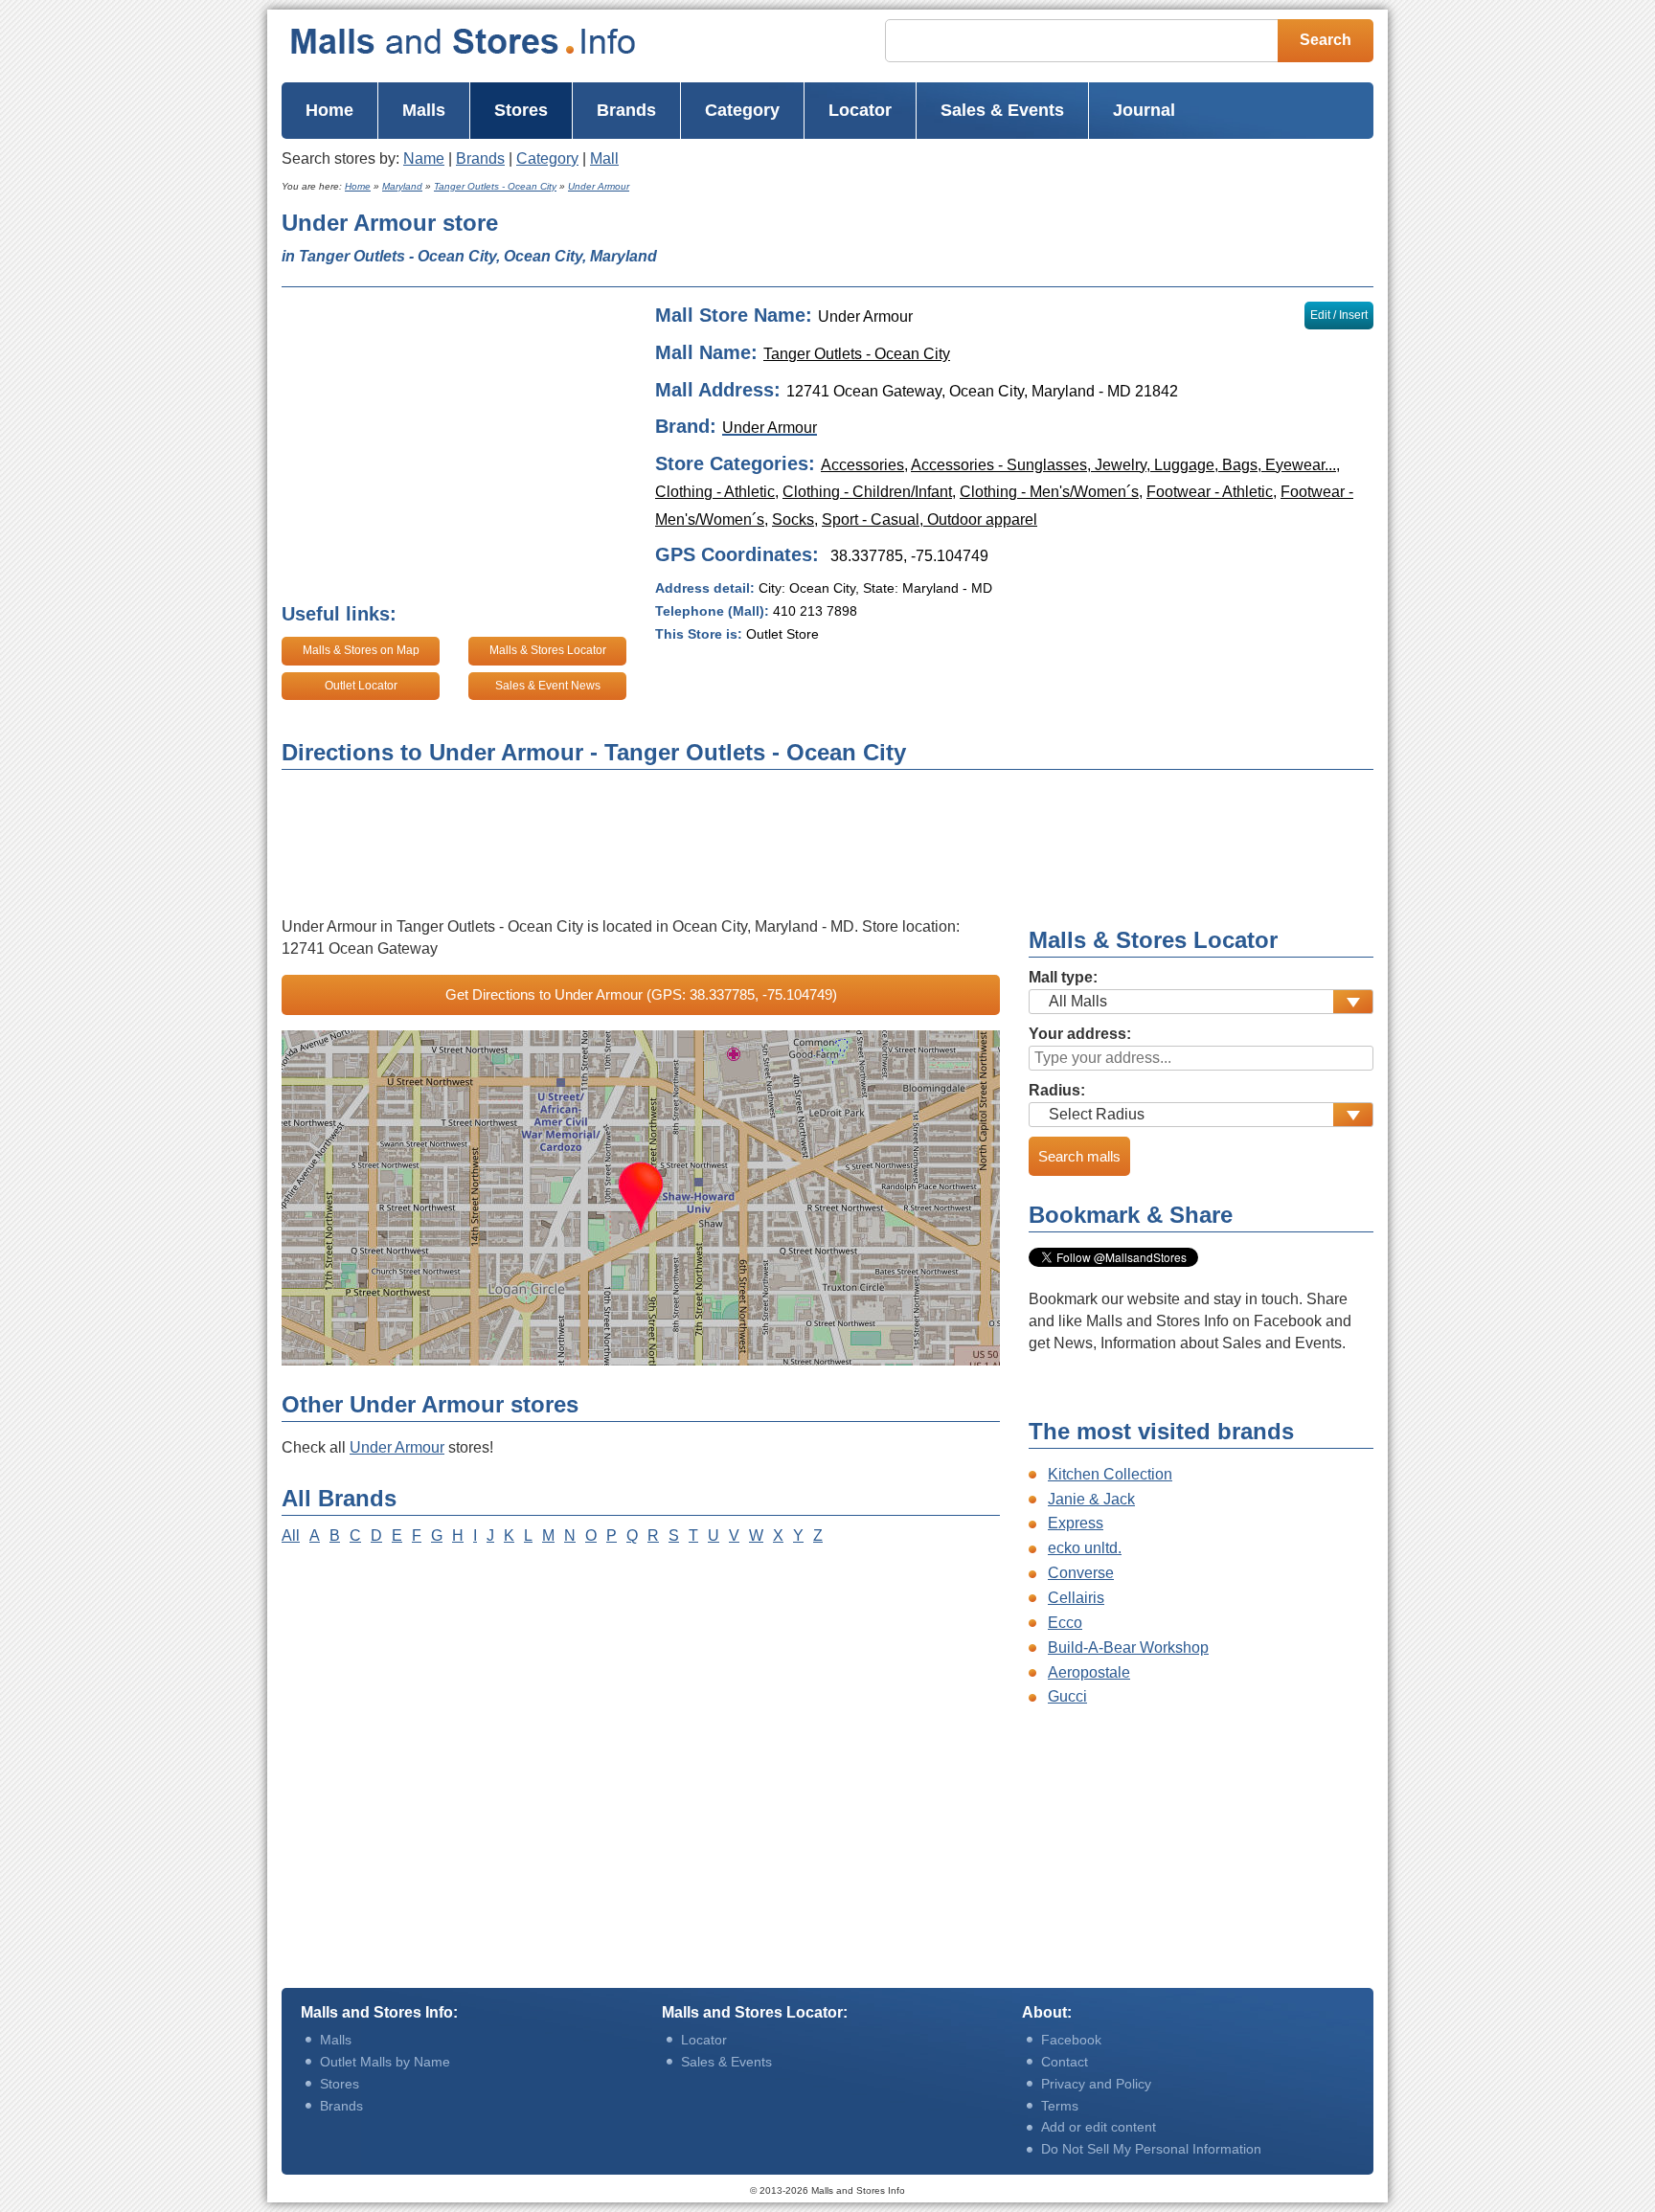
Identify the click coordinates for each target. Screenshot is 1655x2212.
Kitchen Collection (1110, 1474)
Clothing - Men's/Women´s (1049, 492)
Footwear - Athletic (1210, 492)
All (291, 1535)
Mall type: (1063, 977)
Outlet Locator (361, 686)
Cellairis (1076, 1598)
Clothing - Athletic (715, 492)
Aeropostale (1089, 1672)
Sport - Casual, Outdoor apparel (930, 519)
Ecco (1065, 1623)
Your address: (1080, 1034)
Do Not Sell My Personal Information (1151, 2149)
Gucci (1067, 1696)
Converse (1081, 1573)
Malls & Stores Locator (548, 650)
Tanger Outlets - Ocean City (857, 354)
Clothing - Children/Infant (867, 492)
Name (424, 158)
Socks (793, 519)
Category (547, 158)
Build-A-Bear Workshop (1128, 1648)
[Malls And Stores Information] (501, 41)
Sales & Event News (548, 686)
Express (1076, 1523)
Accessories (862, 465)
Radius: (1057, 1090)
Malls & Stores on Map (361, 650)
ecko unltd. (1085, 1548)
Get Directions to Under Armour (641, 994)
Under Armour (397, 1447)
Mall (604, 158)
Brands (480, 158)
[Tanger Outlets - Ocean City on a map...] (641, 1198)
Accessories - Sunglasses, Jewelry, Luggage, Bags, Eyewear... (1123, 465)
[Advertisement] (1066, 241)
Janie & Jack (1091, 1499)
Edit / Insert (1339, 315)
